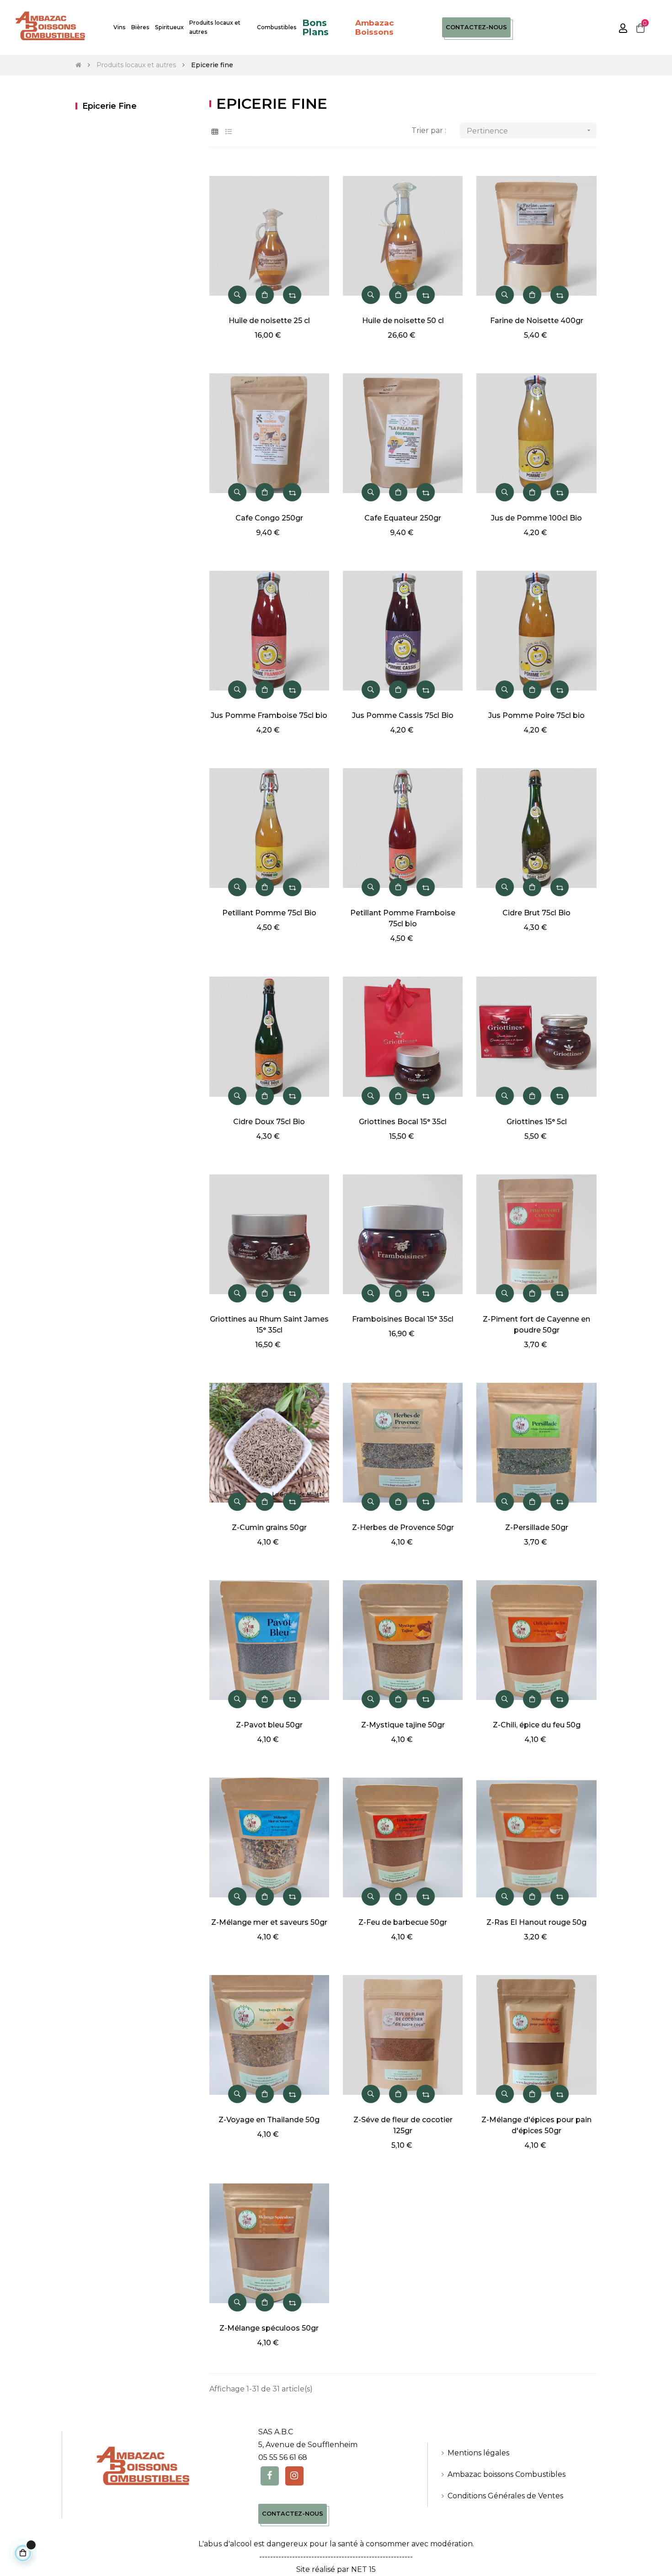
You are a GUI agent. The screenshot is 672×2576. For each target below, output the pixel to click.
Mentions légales (478, 2453)
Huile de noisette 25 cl (269, 321)
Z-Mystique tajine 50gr (403, 1725)
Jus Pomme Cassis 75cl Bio (403, 715)
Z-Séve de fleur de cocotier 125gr (403, 2125)
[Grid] (215, 132)
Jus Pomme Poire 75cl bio (536, 715)
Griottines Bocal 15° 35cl (403, 1122)
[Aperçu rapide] (237, 295)
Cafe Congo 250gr (269, 518)
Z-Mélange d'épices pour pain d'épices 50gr (536, 2125)
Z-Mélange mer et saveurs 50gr (269, 1922)
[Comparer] (292, 295)
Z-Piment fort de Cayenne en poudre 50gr (536, 1325)
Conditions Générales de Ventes (505, 2496)
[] (265, 295)
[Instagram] (294, 2476)
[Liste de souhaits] (312, 178)
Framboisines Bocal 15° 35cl (403, 1319)
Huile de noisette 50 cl (403, 321)
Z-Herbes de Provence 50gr (403, 1527)
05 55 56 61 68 (283, 2457)
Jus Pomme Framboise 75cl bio (269, 715)
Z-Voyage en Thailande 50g (269, 2120)
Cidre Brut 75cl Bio (536, 913)
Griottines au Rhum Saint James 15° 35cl (269, 1325)
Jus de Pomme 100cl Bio (536, 518)
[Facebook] (270, 2476)
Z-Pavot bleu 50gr (269, 1725)
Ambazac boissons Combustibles (507, 2474)
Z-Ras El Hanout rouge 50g (536, 1922)
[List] (229, 132)
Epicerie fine (109, 106)
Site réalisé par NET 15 (336, 2569)
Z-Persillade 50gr (537, 1527)
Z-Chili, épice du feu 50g (537, 1725)
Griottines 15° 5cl (537, 1122)
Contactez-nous (476, 27)
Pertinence (530, 131)
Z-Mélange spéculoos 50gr (269, 2328)
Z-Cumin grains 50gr (269, 1527)
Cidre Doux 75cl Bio (269, 1122)
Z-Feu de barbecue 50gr (403, 1922)
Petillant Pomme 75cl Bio (269, 913)
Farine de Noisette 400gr (537, 321)
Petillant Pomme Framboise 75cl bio (403, 918)
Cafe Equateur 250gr (403, 518)
